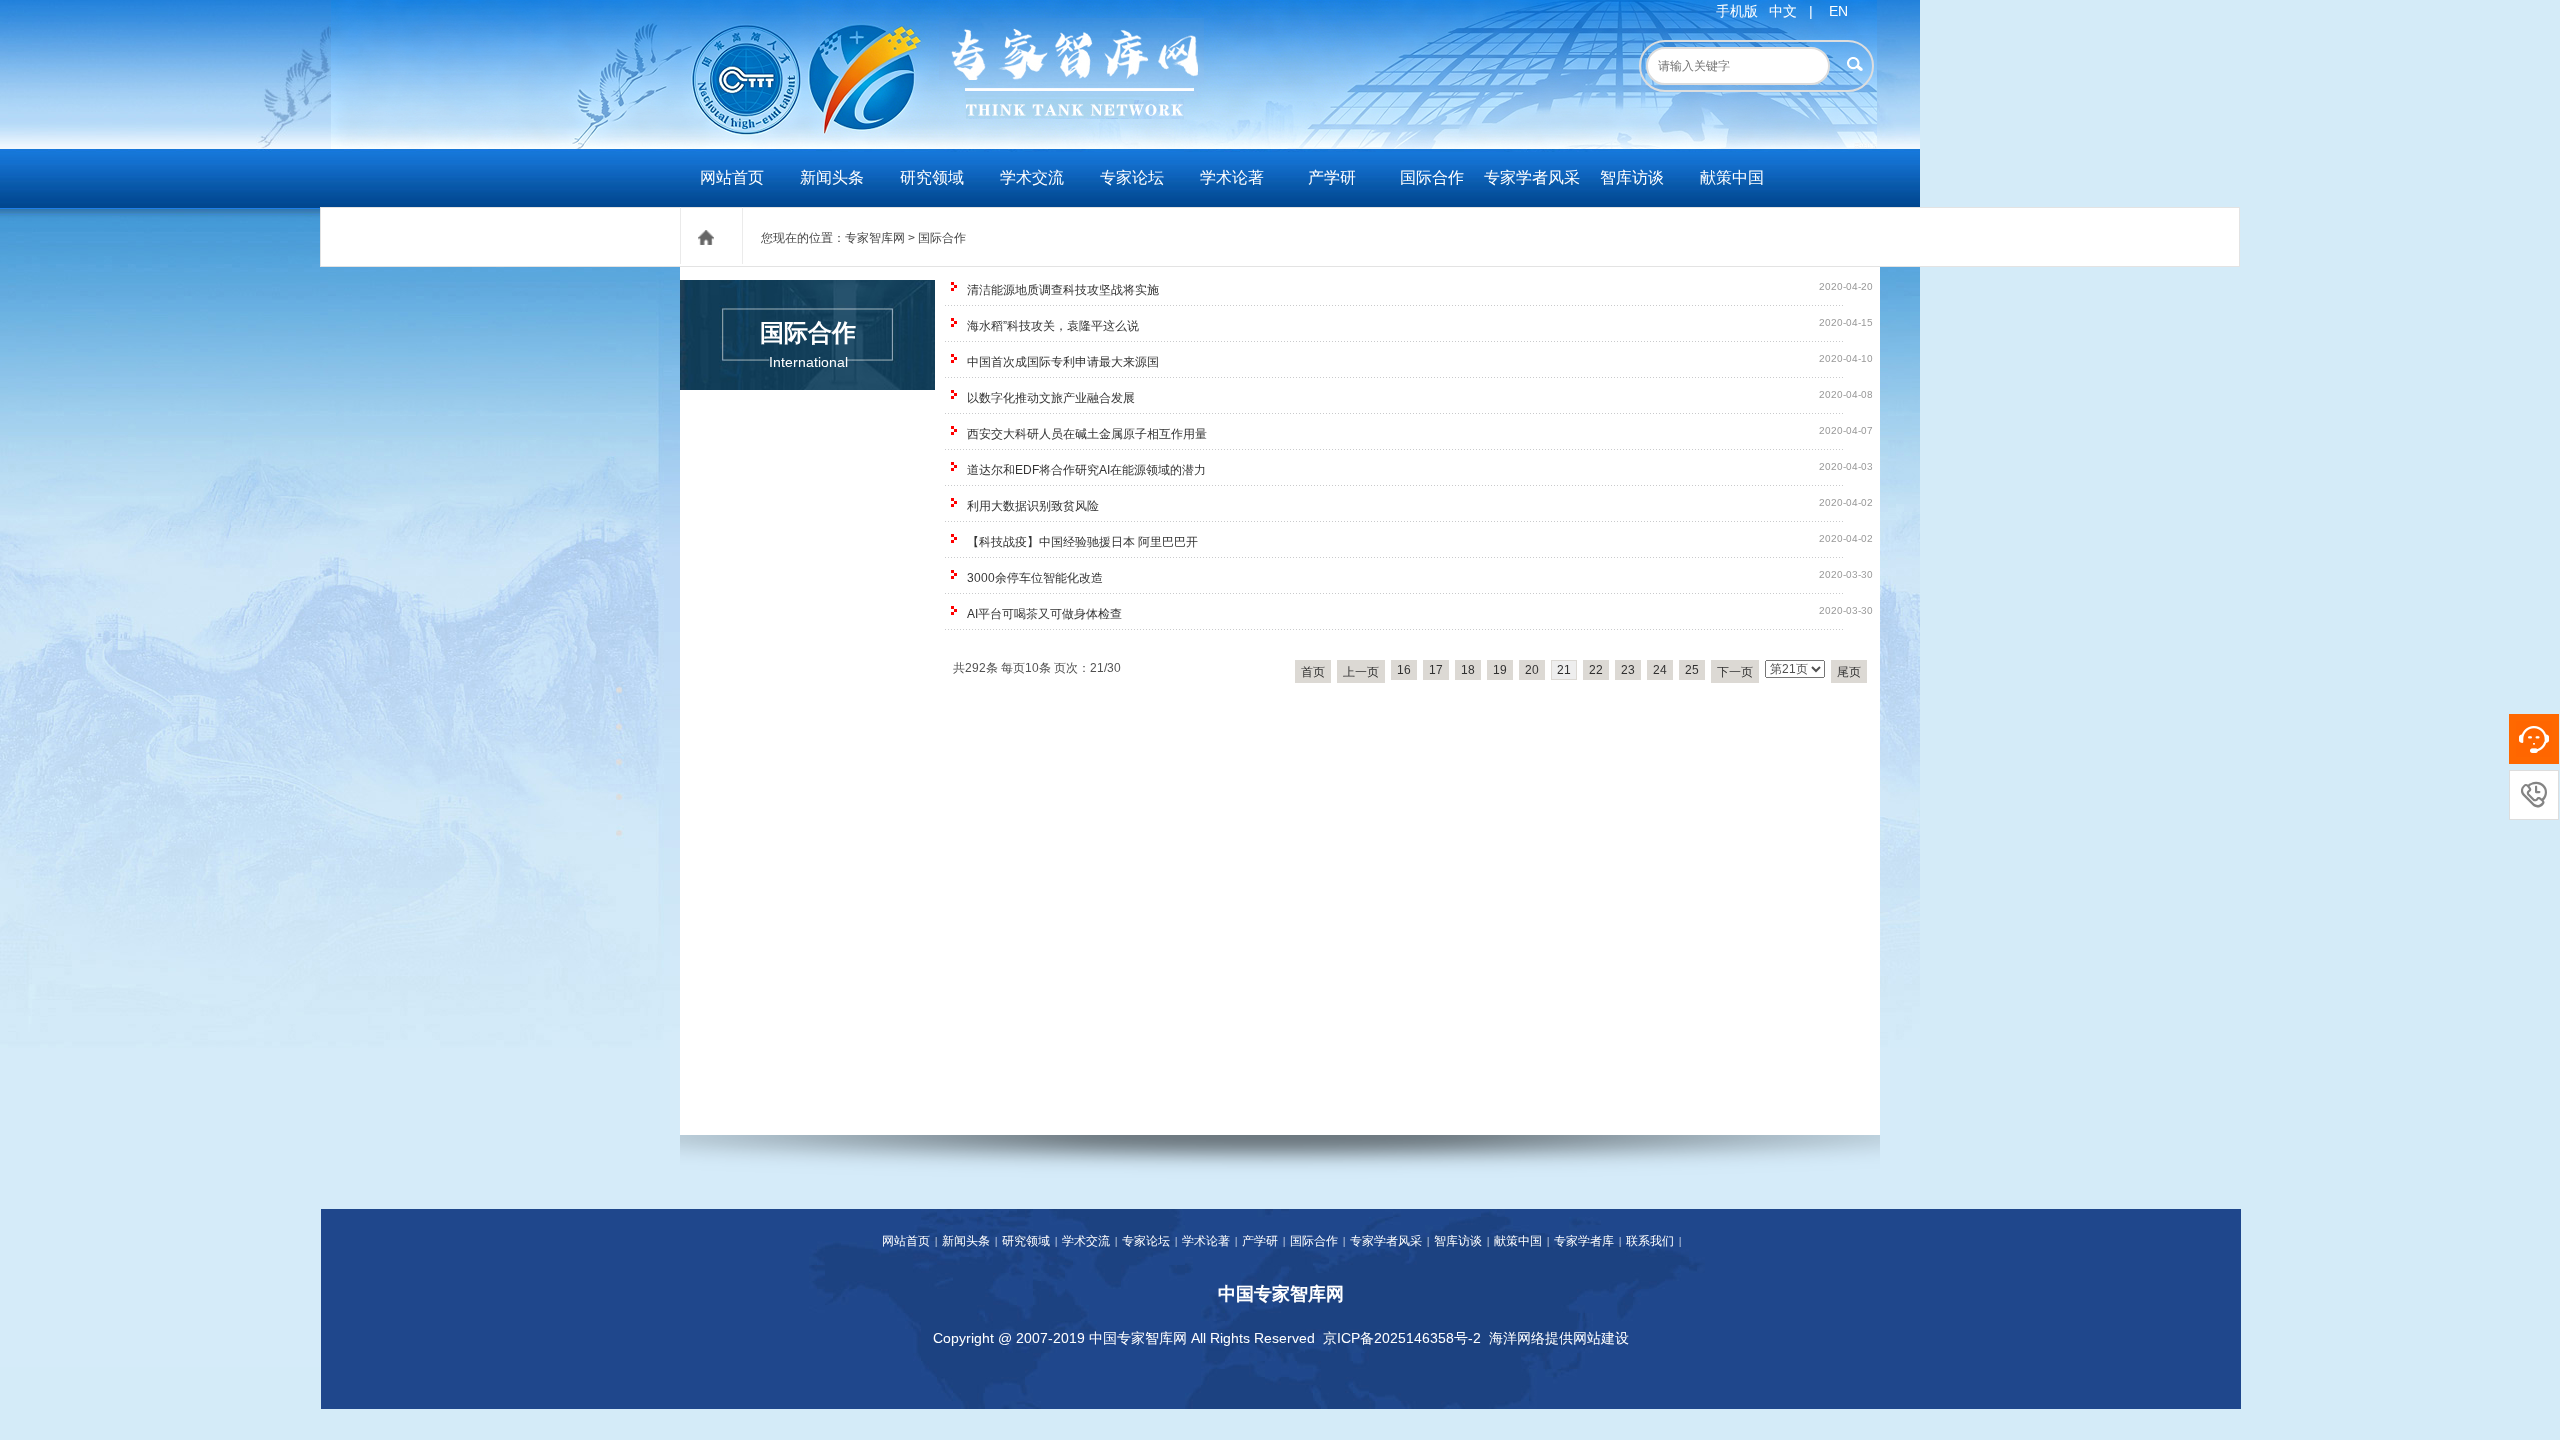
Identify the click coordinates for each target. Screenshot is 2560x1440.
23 (1628, 670)
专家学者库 (1584, 1241)
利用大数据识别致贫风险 (1033, 506)
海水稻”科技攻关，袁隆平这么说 (1053, 326)
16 (1404, 670)
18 (1468, 670)
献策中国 (1732, 177)
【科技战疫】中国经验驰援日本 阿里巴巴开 (1082, 542)
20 (1532, 670)
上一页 (1361, 672)
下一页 (1735, 672)
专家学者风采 (1532, 177)
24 (1660, 670)
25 (1692, 670)
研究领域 (932, 177)
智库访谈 (1632, 177)
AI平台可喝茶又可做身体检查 (1044, 614)
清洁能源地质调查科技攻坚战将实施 (1063, 290)
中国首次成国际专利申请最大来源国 (1063, 362)
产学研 (1332, 177)
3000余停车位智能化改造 (1035, 578)
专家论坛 (1132, 177)
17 (1436, 670)
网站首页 (732, 177)
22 (1596, 670)
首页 (1313, 672)
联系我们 (1650, 1241)
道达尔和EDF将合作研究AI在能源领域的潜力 (1086, 470)
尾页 (1849, 672)
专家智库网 (875, 238)
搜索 (1854, 64)
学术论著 (1232, 177)
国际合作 (1432, 177)
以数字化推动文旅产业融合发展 (1051, 398)
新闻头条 (832, 177)
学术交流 (1032, 177)
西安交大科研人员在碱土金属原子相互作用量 (1087, 434)
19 (1500, 670)
